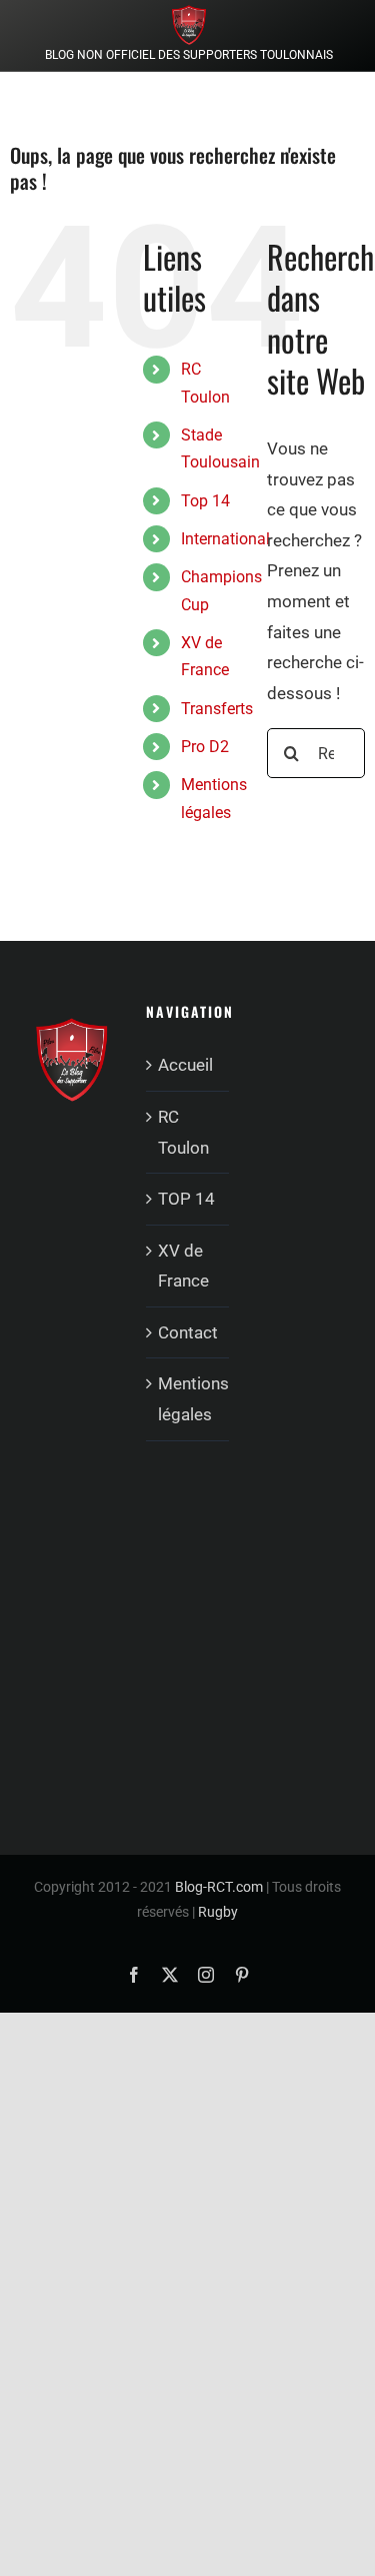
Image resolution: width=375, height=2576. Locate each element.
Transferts (217, 709)
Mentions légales (189, 1399)
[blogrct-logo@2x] (189, 13)
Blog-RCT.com (219, 1887)
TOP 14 (186, 1199)
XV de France (183, 1266)
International (225, 539)
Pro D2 (205, 747)
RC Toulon (183, 1132)
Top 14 (205, 501)
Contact (188, 1332)
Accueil (185, 1065)
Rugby (218, 1912)
